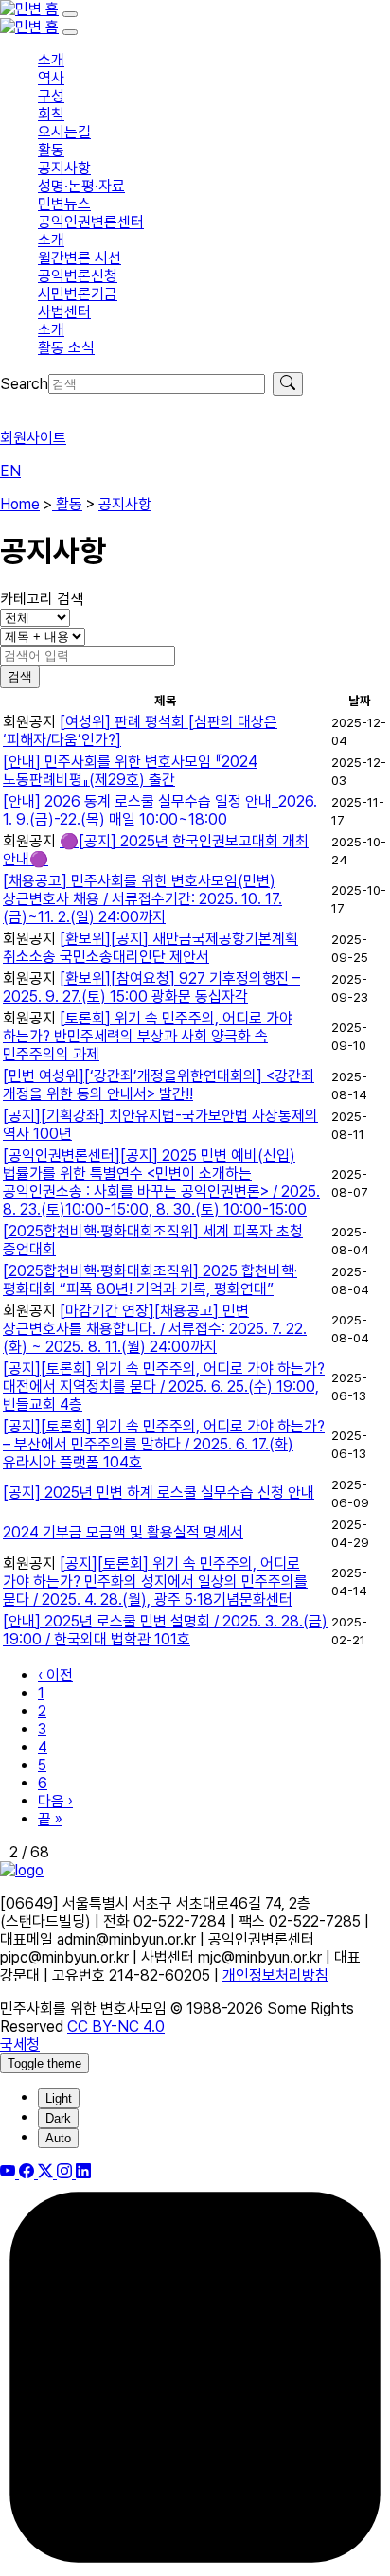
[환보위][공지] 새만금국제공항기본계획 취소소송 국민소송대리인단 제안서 (151, 948)
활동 (67, 504)
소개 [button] (51, 60)
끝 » (50, 1819)
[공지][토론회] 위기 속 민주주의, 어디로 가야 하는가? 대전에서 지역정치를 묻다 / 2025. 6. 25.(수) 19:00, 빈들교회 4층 (164, 1386)
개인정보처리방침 (275, 1975)
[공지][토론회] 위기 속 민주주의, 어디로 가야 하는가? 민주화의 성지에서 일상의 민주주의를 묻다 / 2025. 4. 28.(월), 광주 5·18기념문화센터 (155, 1581)
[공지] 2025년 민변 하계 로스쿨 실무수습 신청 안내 (159, 1492)
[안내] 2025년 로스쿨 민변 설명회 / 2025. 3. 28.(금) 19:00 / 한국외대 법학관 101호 (165, 1630)
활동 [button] (51, 150)
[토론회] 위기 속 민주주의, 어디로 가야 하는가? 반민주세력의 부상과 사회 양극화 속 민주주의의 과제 (148, 1036)
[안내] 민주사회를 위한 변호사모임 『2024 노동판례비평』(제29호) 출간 (130, 771)
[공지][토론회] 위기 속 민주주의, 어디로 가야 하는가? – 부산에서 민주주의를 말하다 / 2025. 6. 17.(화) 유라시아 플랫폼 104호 (164, 1444)
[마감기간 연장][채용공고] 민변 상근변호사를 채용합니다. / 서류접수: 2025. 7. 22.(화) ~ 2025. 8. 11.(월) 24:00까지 (155, 1329)
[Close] (70, 32)
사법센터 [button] (64, 312)
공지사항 (125, 504)
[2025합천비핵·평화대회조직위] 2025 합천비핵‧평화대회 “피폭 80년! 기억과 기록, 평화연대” (150, 1280)
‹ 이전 (55, 1675)
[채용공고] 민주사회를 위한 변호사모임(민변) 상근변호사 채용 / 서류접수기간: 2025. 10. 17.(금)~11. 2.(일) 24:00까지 (142, 899)
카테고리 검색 (42, 599)
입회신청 (27, 405)
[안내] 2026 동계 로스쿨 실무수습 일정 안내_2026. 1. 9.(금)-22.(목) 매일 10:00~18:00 (160, 810)
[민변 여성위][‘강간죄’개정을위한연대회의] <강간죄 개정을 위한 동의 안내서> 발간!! (159, 1085)
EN (10, 471)
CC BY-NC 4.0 (116, 2026)
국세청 (20, 2044)
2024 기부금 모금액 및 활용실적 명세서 (123, 1532)
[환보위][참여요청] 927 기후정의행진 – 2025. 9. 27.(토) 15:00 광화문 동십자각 (151, 987)
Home (20, 504)
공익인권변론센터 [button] (91, 222)
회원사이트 (33, 438)
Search (24, 384)
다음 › (55, 1801)
